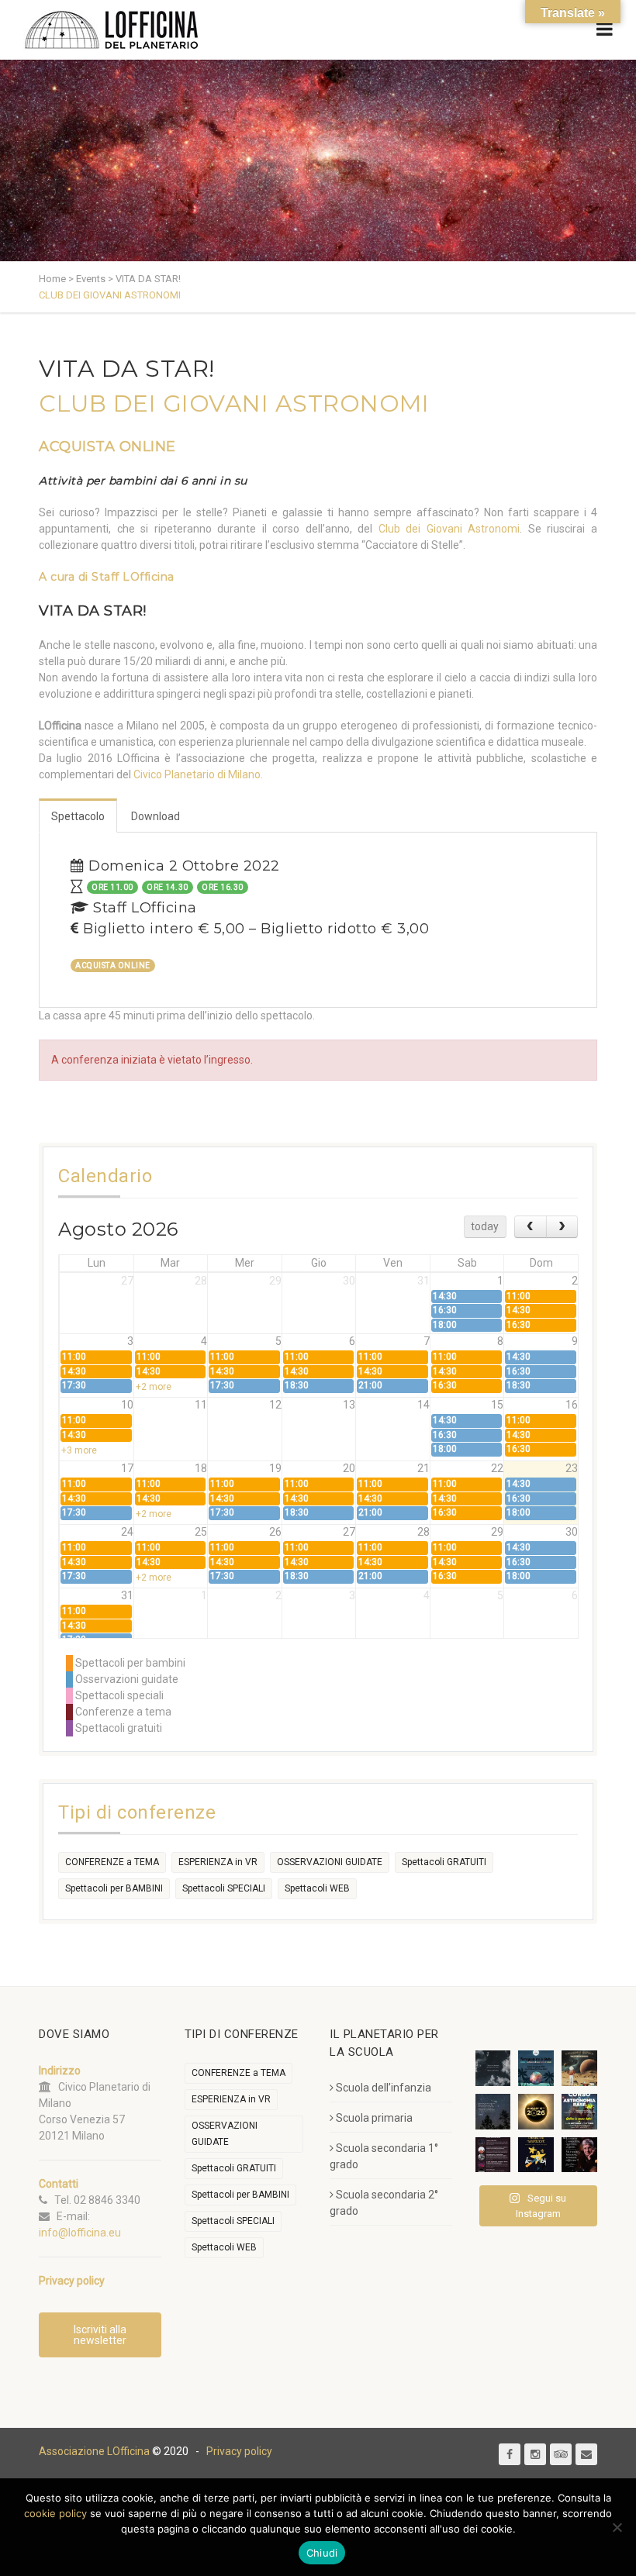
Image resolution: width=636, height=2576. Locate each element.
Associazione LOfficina (94, 2451)
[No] (617, 2527)
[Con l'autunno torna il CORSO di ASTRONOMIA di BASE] (579, 2112)
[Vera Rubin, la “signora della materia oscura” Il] (579, 2155)
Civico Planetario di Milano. (198, 774)
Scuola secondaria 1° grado (384, 2156)
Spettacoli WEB (317, 1888)
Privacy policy (239, 2451)
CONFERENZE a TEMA (112, 1862)
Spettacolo (78, 816)
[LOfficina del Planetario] (111, 30)
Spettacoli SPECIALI (224, 1888)
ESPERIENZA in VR (218, 1862)
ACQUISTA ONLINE (107, 447)
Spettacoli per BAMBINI (114, 1888)
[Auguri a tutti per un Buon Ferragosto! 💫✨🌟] (493, 2068)
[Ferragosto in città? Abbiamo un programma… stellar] (536, 2068)
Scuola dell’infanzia (384, 2088)
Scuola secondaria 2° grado (384, 2203)
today (485, 1226)
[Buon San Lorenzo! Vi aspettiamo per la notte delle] (493, 2112)
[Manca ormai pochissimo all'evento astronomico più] (536, 2112)
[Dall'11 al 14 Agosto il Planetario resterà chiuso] (579, 2068)
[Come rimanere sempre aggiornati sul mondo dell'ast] (493, 2155)
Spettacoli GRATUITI (444, 1862)
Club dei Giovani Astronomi (449, 529)
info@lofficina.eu (80, 2233)
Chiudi (322, 2553)
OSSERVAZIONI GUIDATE (330, 1862)
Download (156, 816)
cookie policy (55, 2513)
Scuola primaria (374, 2118)
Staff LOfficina (133, 577)
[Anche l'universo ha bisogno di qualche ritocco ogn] (536, 2155)
